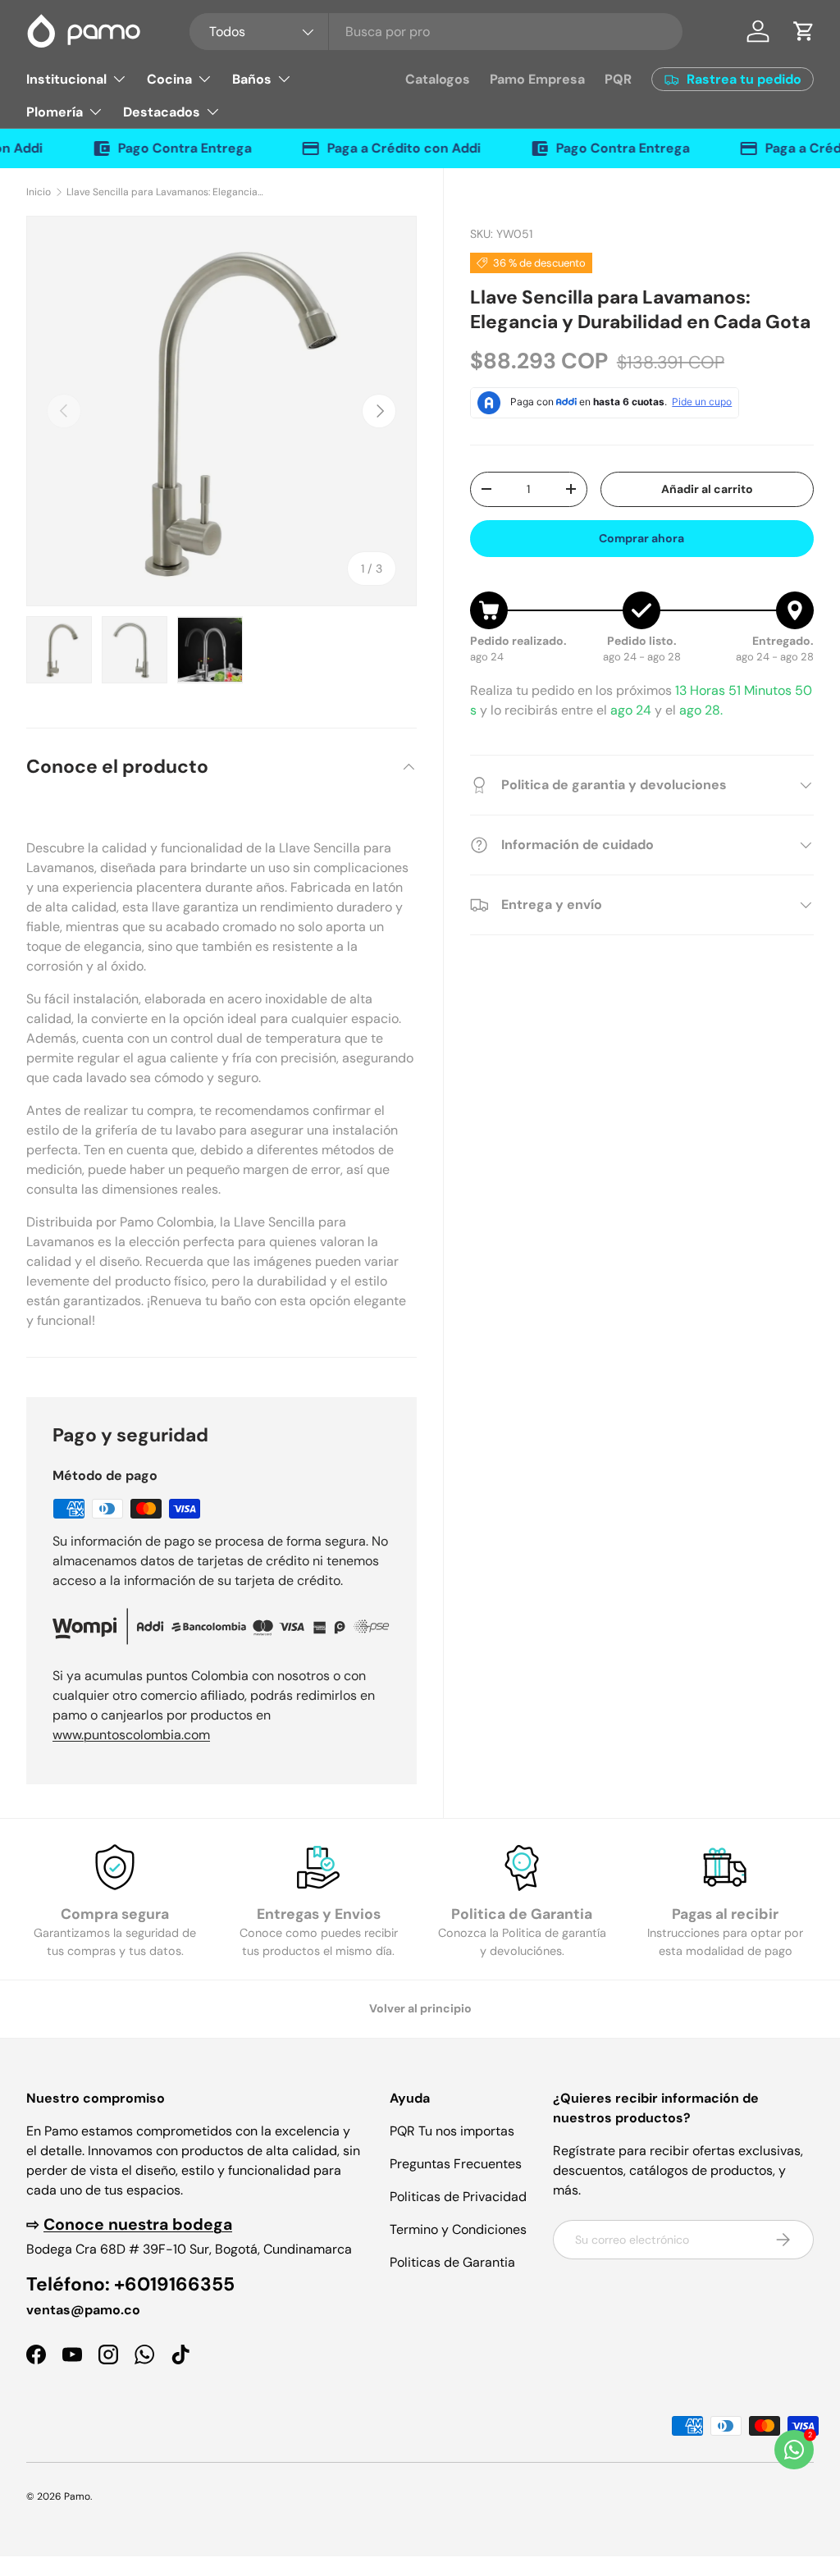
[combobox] (436, 32)
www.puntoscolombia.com (131, 1735)
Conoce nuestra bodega (138, 2224)
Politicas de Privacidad (458, 2197)
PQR (618, 79)
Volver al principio (420, 2008)
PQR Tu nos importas (452, 2131)
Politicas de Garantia (452, 2262)
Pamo (77, 2496)
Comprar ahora (641, 538)
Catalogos (438, 79)
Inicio (39, 192)
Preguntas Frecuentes (456, 2164)
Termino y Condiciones (458, 2229)
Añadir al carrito (707, 489)
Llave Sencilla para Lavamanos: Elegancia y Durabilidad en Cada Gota (165, 192)
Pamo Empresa (537, 79)
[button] (804, 31)
